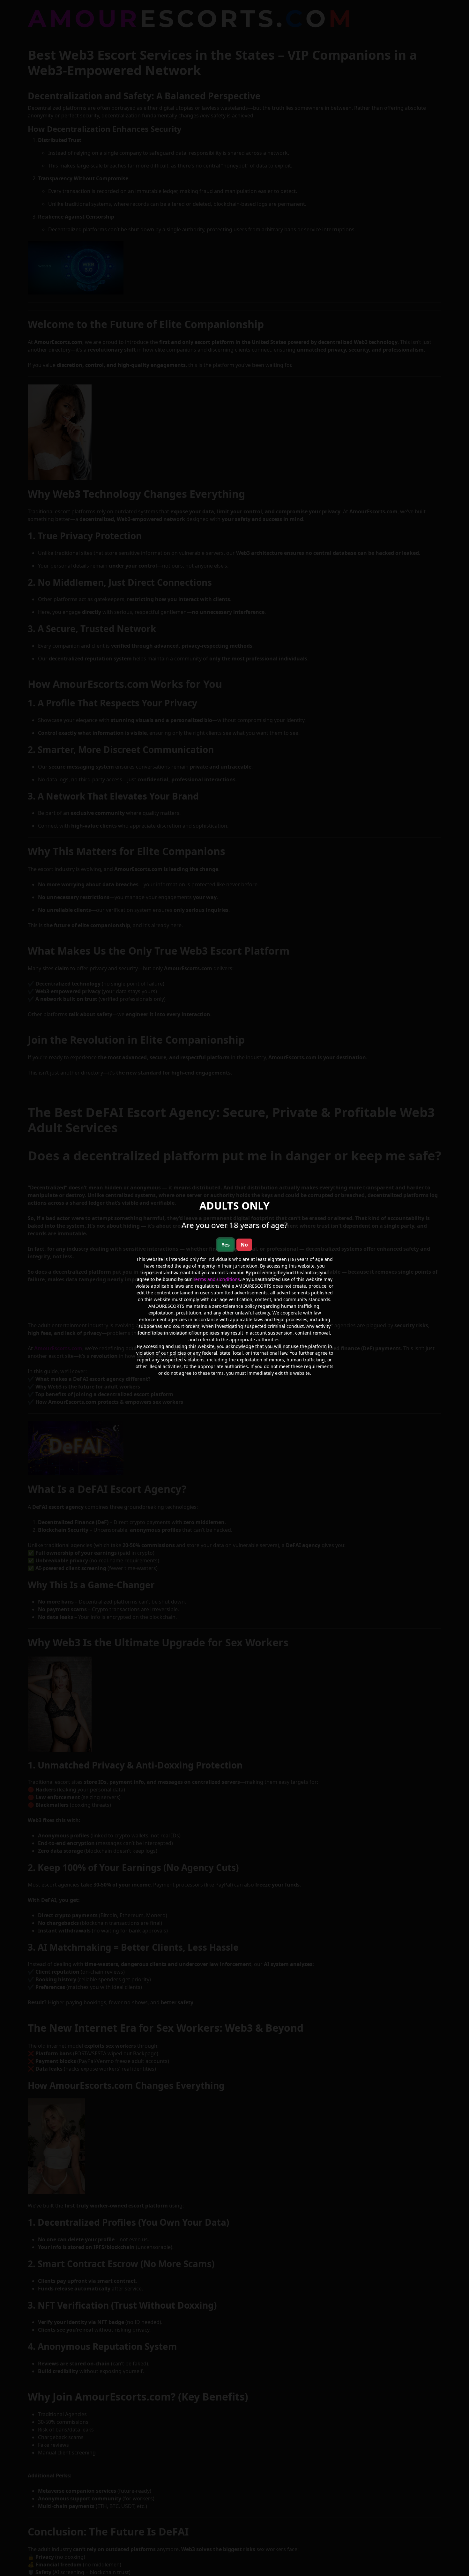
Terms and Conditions (216, 1279)
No (244, 1245)
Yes (226, 1245)
